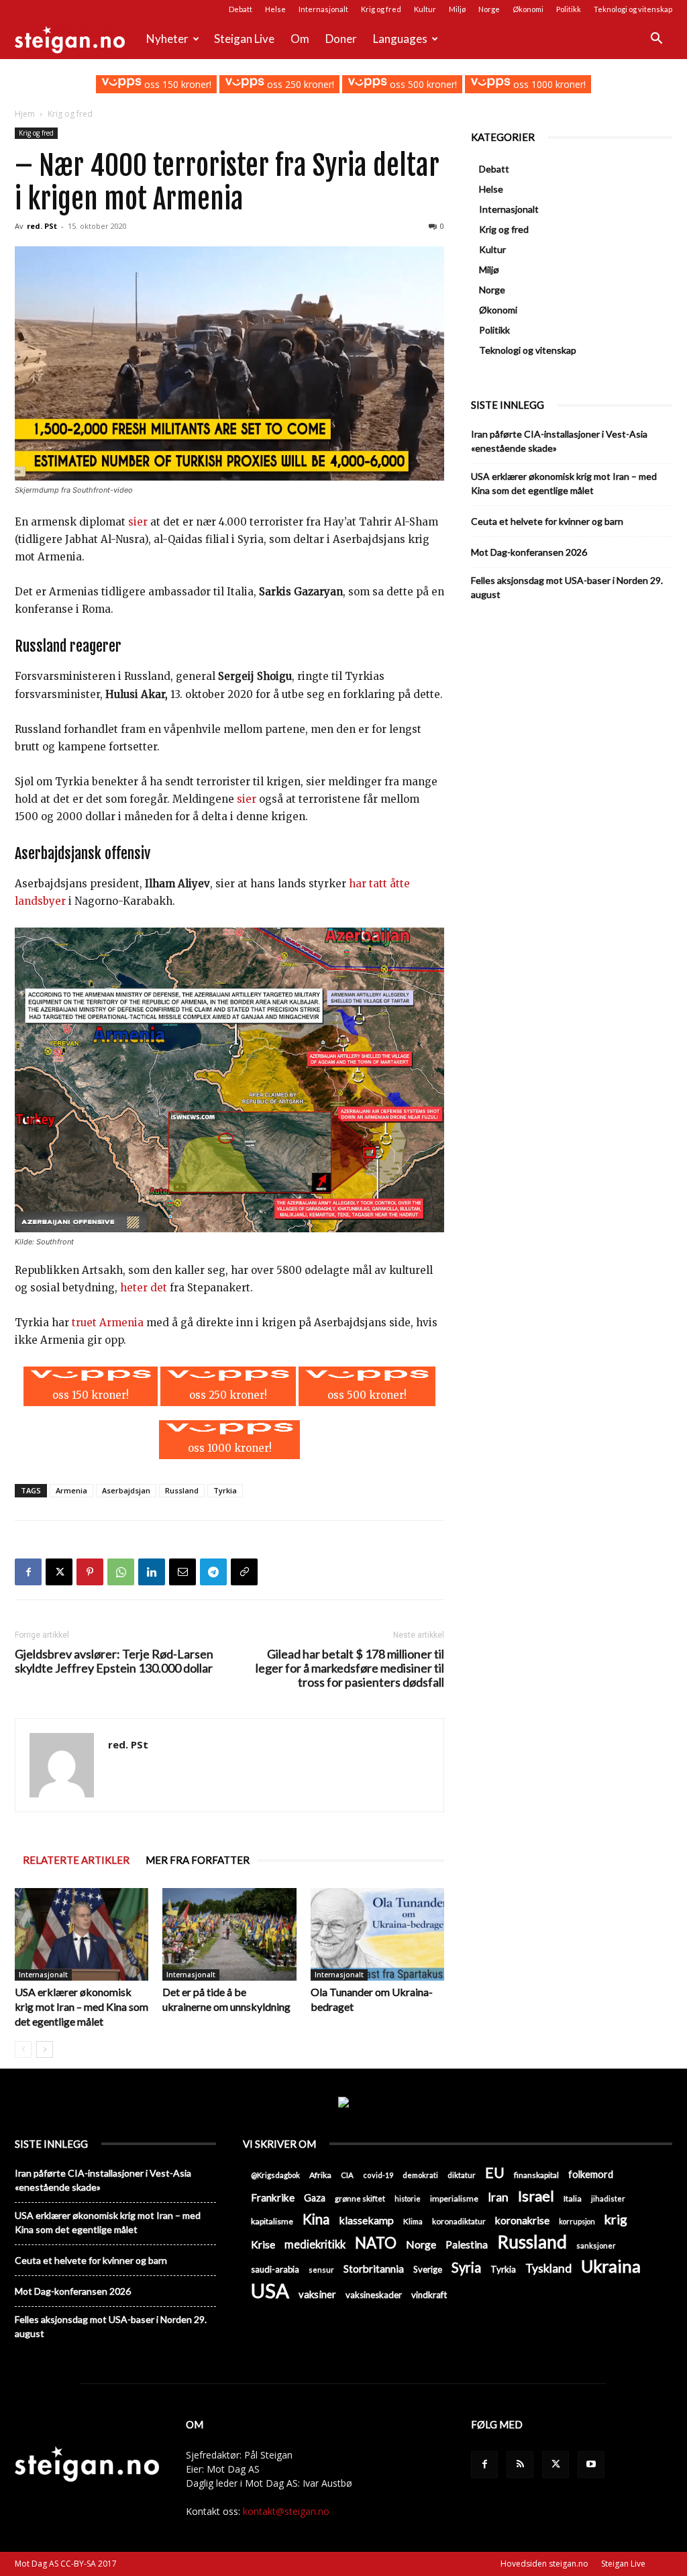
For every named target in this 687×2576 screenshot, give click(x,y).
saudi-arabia (275, 2269)
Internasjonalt (323, 9)
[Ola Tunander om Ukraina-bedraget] (377, 1934)
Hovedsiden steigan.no (544, 2564)
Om (300, 39)
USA (270, 2290)
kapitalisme (272, 2221)
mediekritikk (315, 2244)
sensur (321, 2270)
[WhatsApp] (121, 1572)
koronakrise (522, 2220)
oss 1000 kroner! (548, 84)
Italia (573, 2198)
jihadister (608, 2198)
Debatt (241, 9)
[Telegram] (213, 1572)
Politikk (569, 9)
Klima (413, 2221)
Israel (536, 2196)
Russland (182, 1490)
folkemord (591, 2174)
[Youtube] (591, 2465)
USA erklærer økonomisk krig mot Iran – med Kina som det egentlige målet (82, 2007)
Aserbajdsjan (126, 1490)
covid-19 (378, 2175)
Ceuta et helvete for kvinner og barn (547, 521)
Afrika (320, 2175)
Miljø (457, 9)
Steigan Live (244, 39)
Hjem (25, 114)
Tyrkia (225, 1490)
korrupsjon (577, 2221)
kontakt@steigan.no (286, 2511)
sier (138, 522)
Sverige (428, 2269)
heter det (144, 1288)
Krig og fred (381, 9)
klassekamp (366, 2220)
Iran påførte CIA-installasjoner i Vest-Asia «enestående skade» (559, 441)
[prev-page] (23, 2049)
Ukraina (611, 2266)
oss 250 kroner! (299, 84)
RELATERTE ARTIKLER (76, 1860)
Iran (498, 2197)
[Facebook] (28, 1572)
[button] (656, 40)
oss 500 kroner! (422, 84)
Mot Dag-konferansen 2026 (529, 552)
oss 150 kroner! (176, 84)
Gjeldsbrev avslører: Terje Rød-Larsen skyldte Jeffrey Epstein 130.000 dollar (114, 1661)
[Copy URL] (244, 1572)
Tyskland (548, 2268)
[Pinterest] (90, 1572)
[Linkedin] (152, 1572)
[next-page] (45, 2049)
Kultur (425, 9)
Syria (466, 2268)
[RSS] (520, 2465)
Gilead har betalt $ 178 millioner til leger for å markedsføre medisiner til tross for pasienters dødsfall (350, 1668)
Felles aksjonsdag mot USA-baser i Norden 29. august (567, 587)
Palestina (467, 2244)
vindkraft (429, 2295)
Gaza (315, 2198)
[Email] (182, 1572)
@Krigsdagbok (275, 2175)
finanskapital (536, 2175)
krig (616, 2219)
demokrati (420, 2175)
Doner (341, 39)
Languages (400, 39)
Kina (316, 2219)
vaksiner (317, 2294)
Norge (489, 9)
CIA (347, 2175)
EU (495, 2173)
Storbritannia (374, 2269)
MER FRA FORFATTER (198, 1860)
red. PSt (42, 226)
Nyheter (167, 39)
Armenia (71, 1490)
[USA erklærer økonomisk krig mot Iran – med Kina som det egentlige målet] (82, 1934)
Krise (263, 2244)
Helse (275, 9)
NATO (376, 2243)
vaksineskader (374, 2295)
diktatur (462, 2175)
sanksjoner (596, 2245)
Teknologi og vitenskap (633, 9)
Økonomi (528, 9)
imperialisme (454, 2198)
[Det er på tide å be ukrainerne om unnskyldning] (229, 1934)
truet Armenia (108, 1323)
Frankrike (273, 2197)
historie (408, 2198)
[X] (59, 1572)
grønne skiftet (360, 2198)
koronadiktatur (459, 2221)
